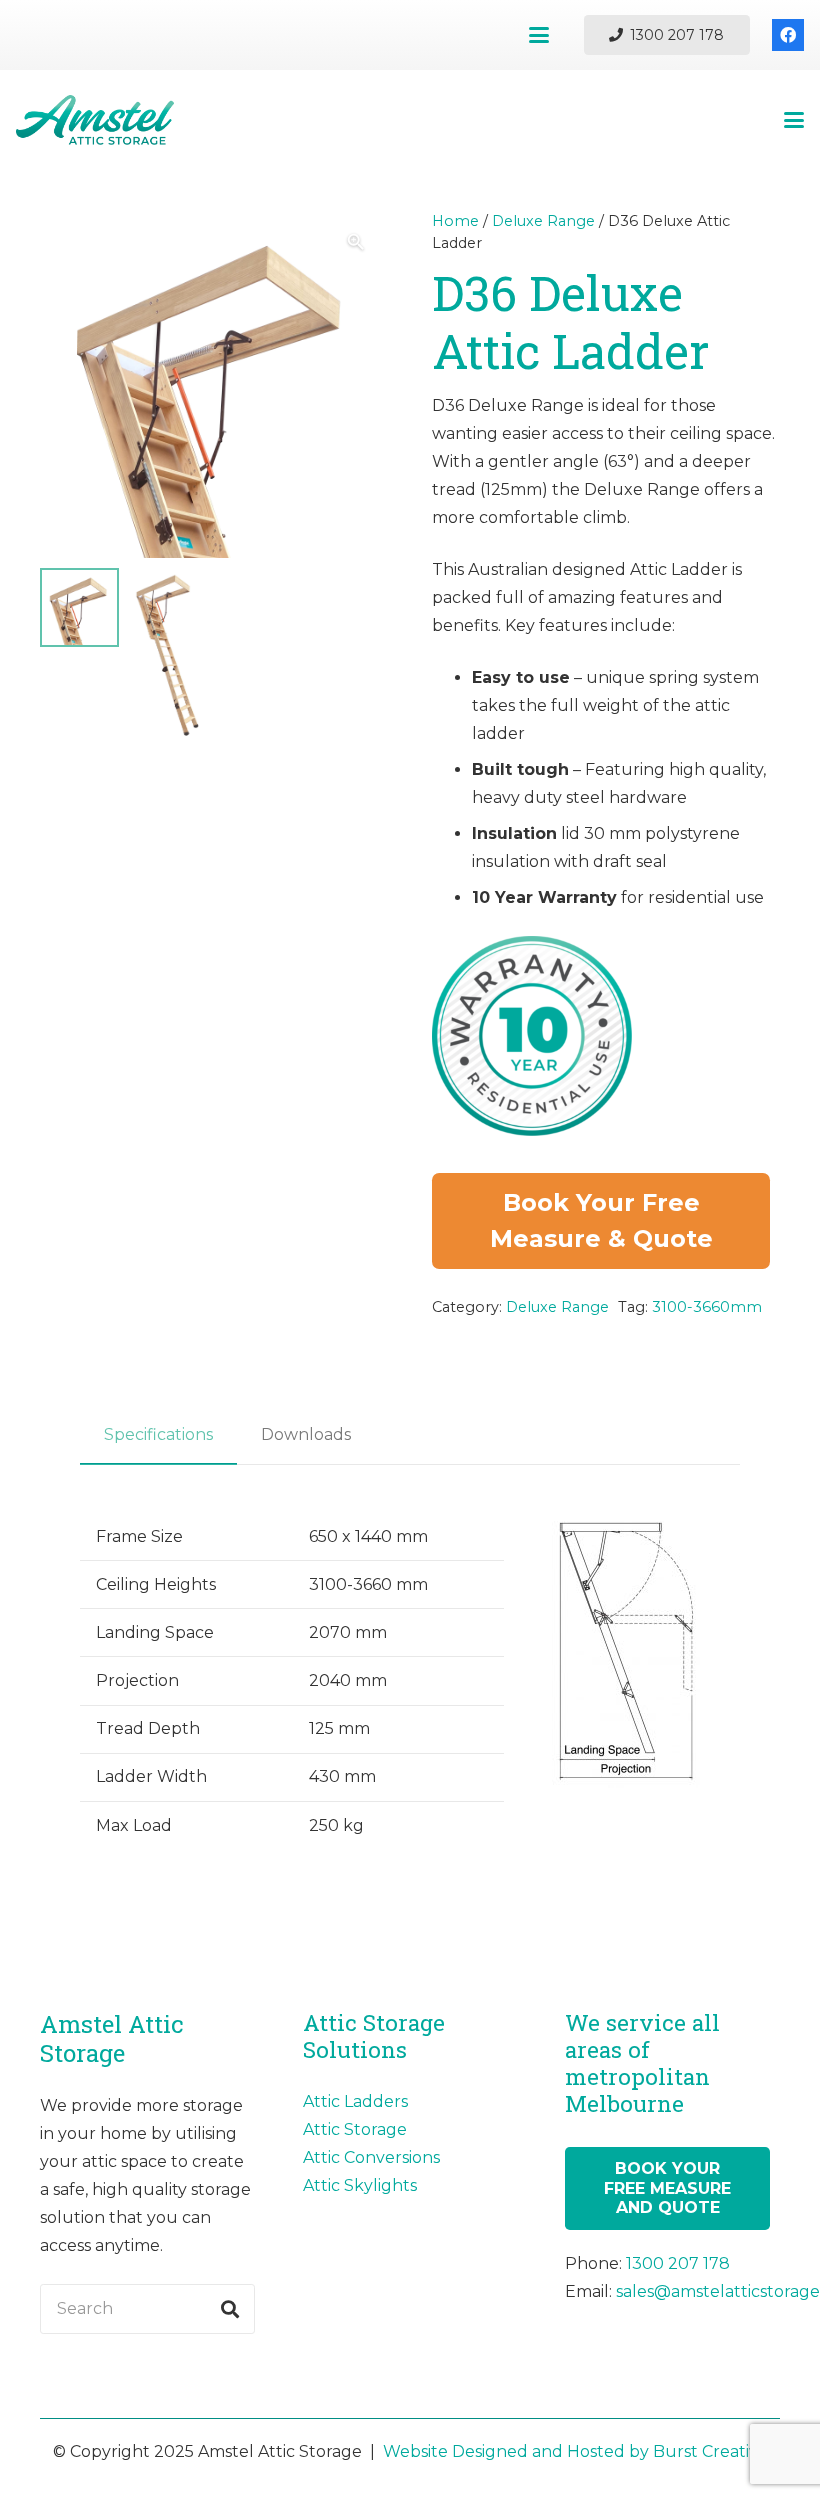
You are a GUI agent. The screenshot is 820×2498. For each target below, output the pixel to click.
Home (455, 221)
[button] (539, 35)
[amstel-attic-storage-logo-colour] (95, 120)
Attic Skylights (360, 2185)
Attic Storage (355, 2129)
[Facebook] (788, 35)
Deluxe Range (543, 221)
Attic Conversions (371, 2157)
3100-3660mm (707, 1307)
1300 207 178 (678, 2263)
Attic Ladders (355, 2101)
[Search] (230, 2309)
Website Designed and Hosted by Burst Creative (575, 2451)
